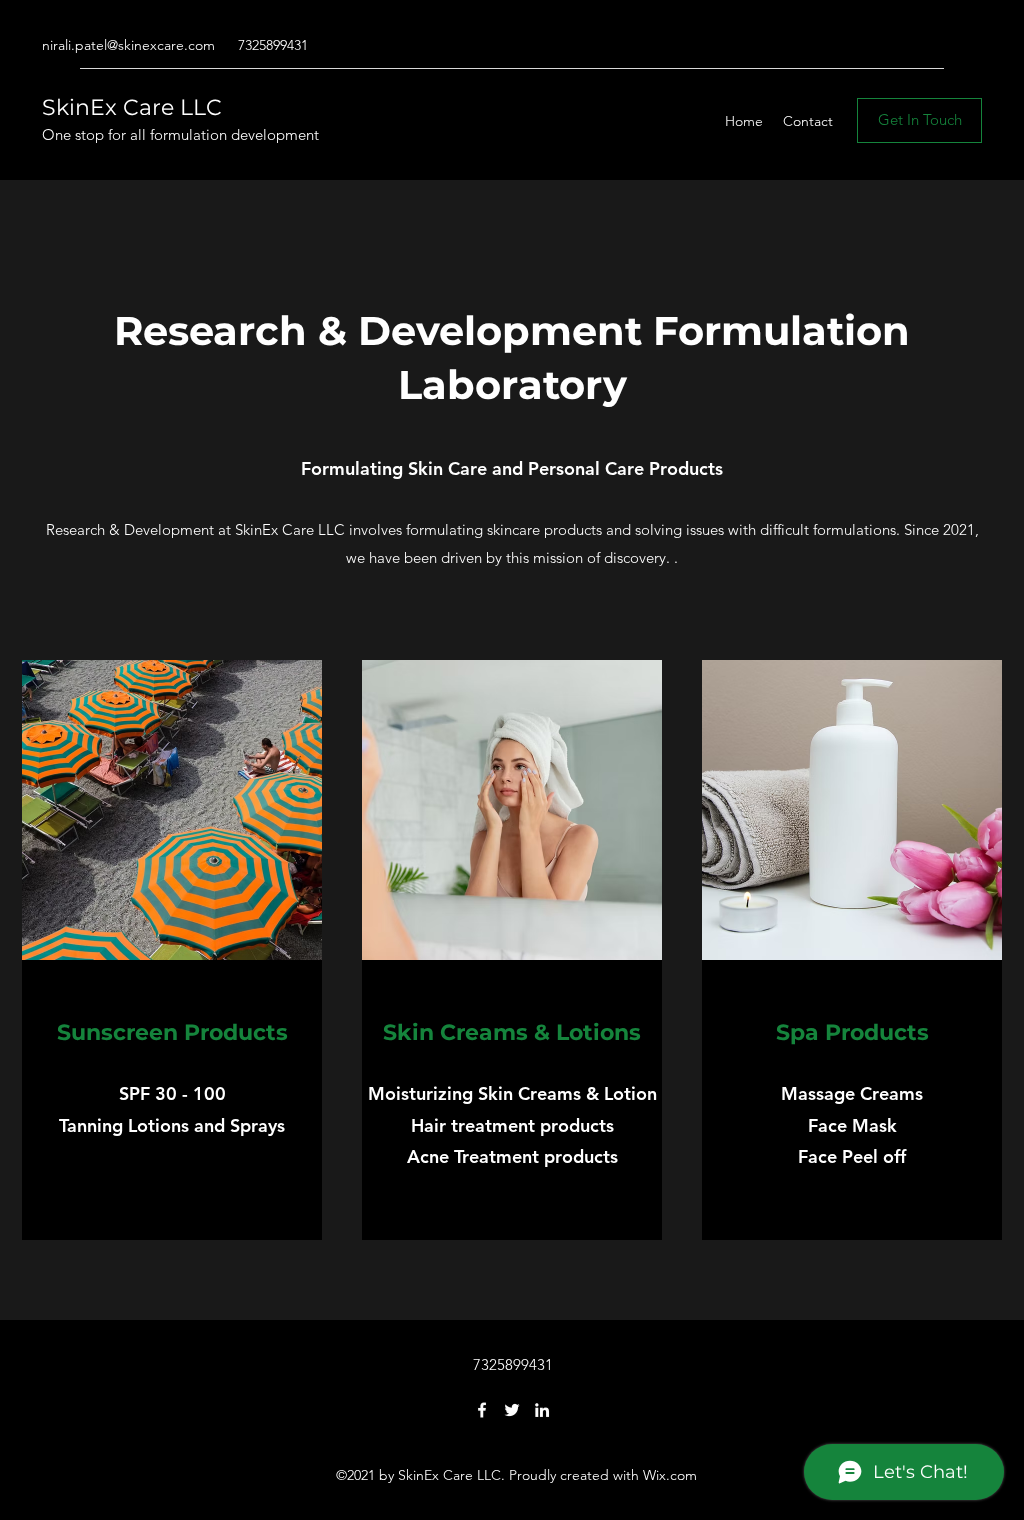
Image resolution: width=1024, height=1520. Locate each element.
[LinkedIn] (542, 1410)
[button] (919, 120)
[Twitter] (512, 1410)
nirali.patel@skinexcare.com (128, 45)
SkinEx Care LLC (132, 107)
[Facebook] (482, 1410)
